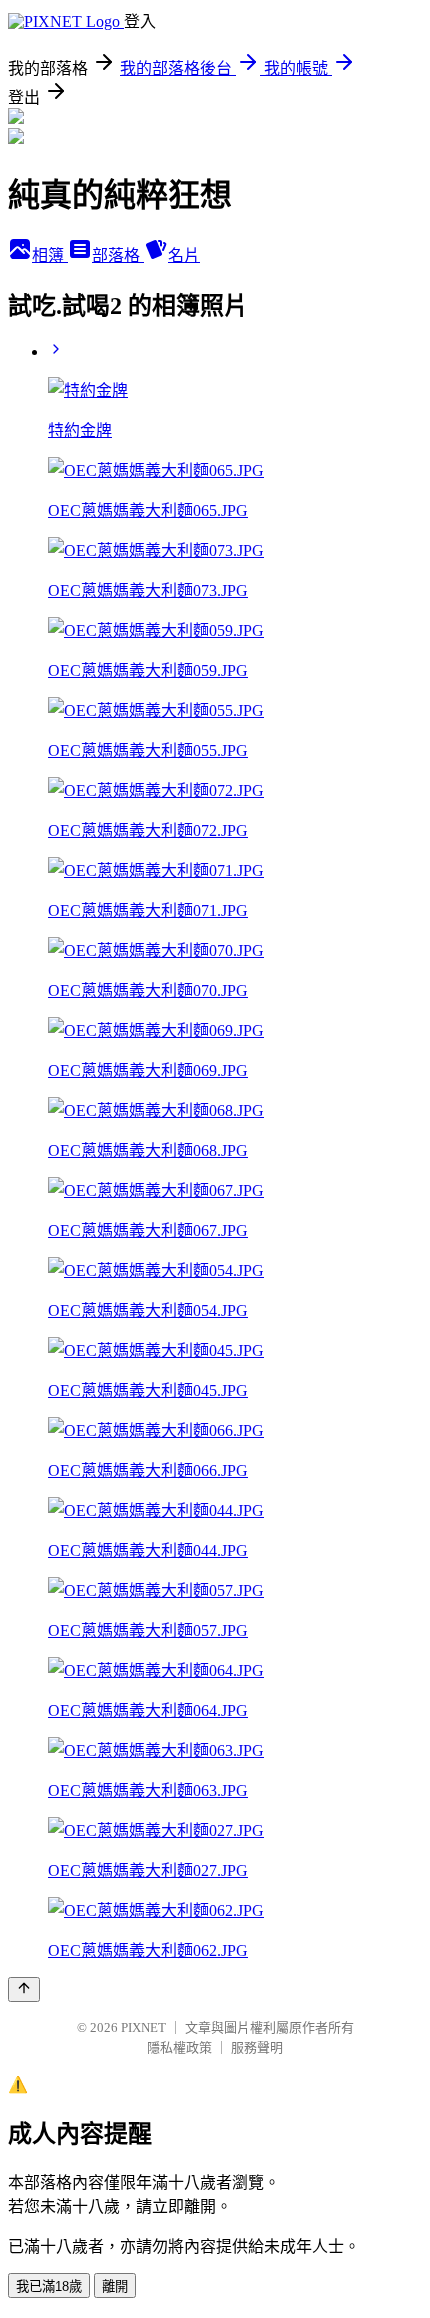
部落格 (118, 255)
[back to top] (24, 1989)
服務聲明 (257, 2047)
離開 (115, 2286)
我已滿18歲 (49, 2286)
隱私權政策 (179, 2047)
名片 (184, 255)
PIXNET (143, 2027)
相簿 (50, 255)
